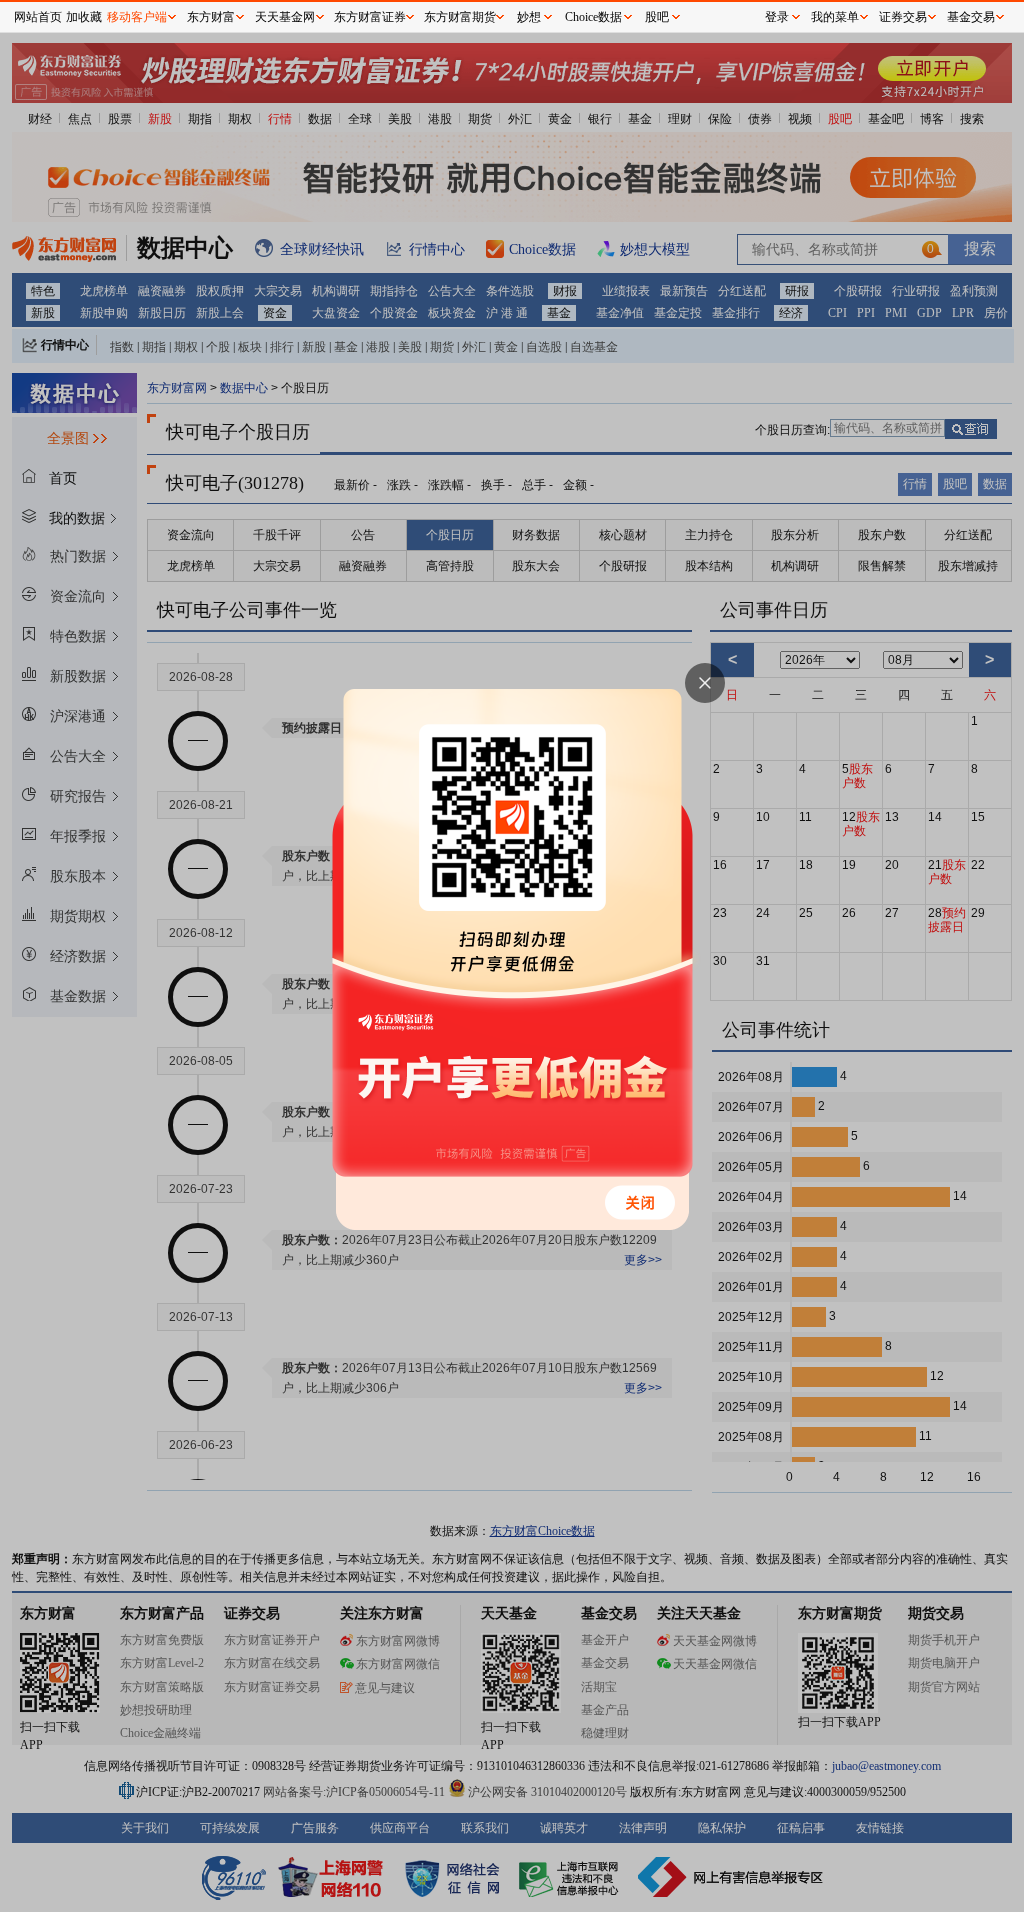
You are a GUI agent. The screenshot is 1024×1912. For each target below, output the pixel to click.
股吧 (657, 17)
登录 (777, 17)
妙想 (529, 17)
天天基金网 (285, 17)
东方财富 (211, 17)
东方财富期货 (460, 17)
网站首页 (38, 17)
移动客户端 (137, 17)
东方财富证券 (370, 17)
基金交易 (971, 17)
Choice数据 (593, 17)
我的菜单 (835, 17)
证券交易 (903, 17)
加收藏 (84, 17)
